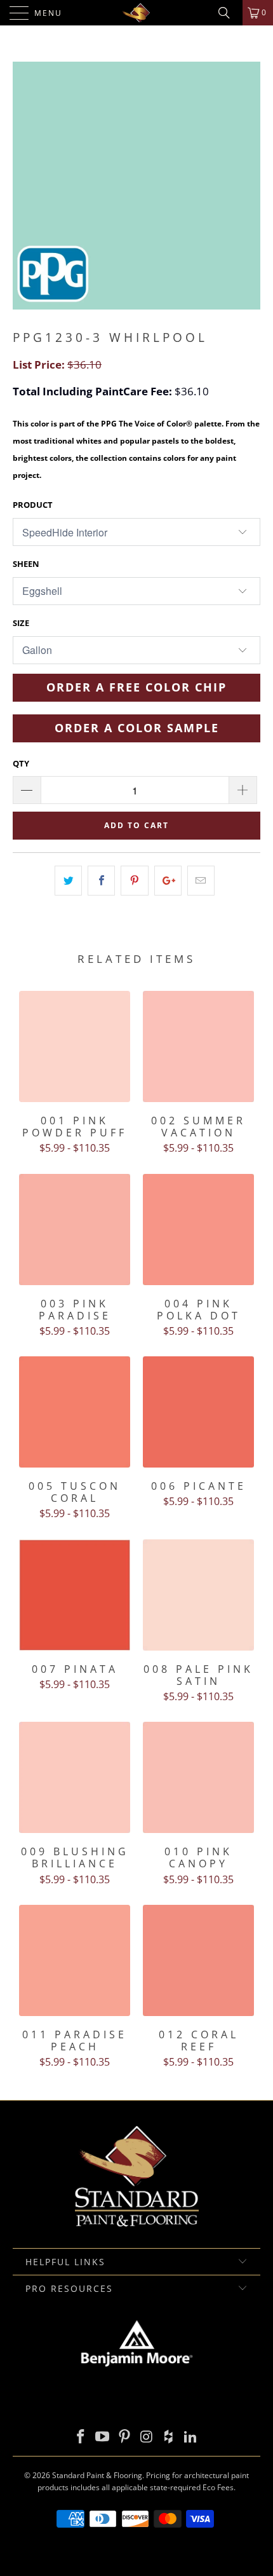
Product (33, 505)
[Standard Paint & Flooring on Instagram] (147, 2437)
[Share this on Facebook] (101, 881)
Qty (21, 763)
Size (21, 623)
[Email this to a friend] (201, 881)
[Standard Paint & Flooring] (137, 13)
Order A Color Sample (137, 728)
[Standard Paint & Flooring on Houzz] (169, 2437)
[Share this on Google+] (168, 881)
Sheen (26, 564)
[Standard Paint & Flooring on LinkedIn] (191, 2437)
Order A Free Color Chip (136, 687)
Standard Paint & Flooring (97, 2475)
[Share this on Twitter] (68, 881)
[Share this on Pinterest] (134, 881)
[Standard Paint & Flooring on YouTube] (103, 2437)
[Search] (229, 13)
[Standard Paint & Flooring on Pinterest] (125, 2437)
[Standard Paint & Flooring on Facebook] (81, 2437)
